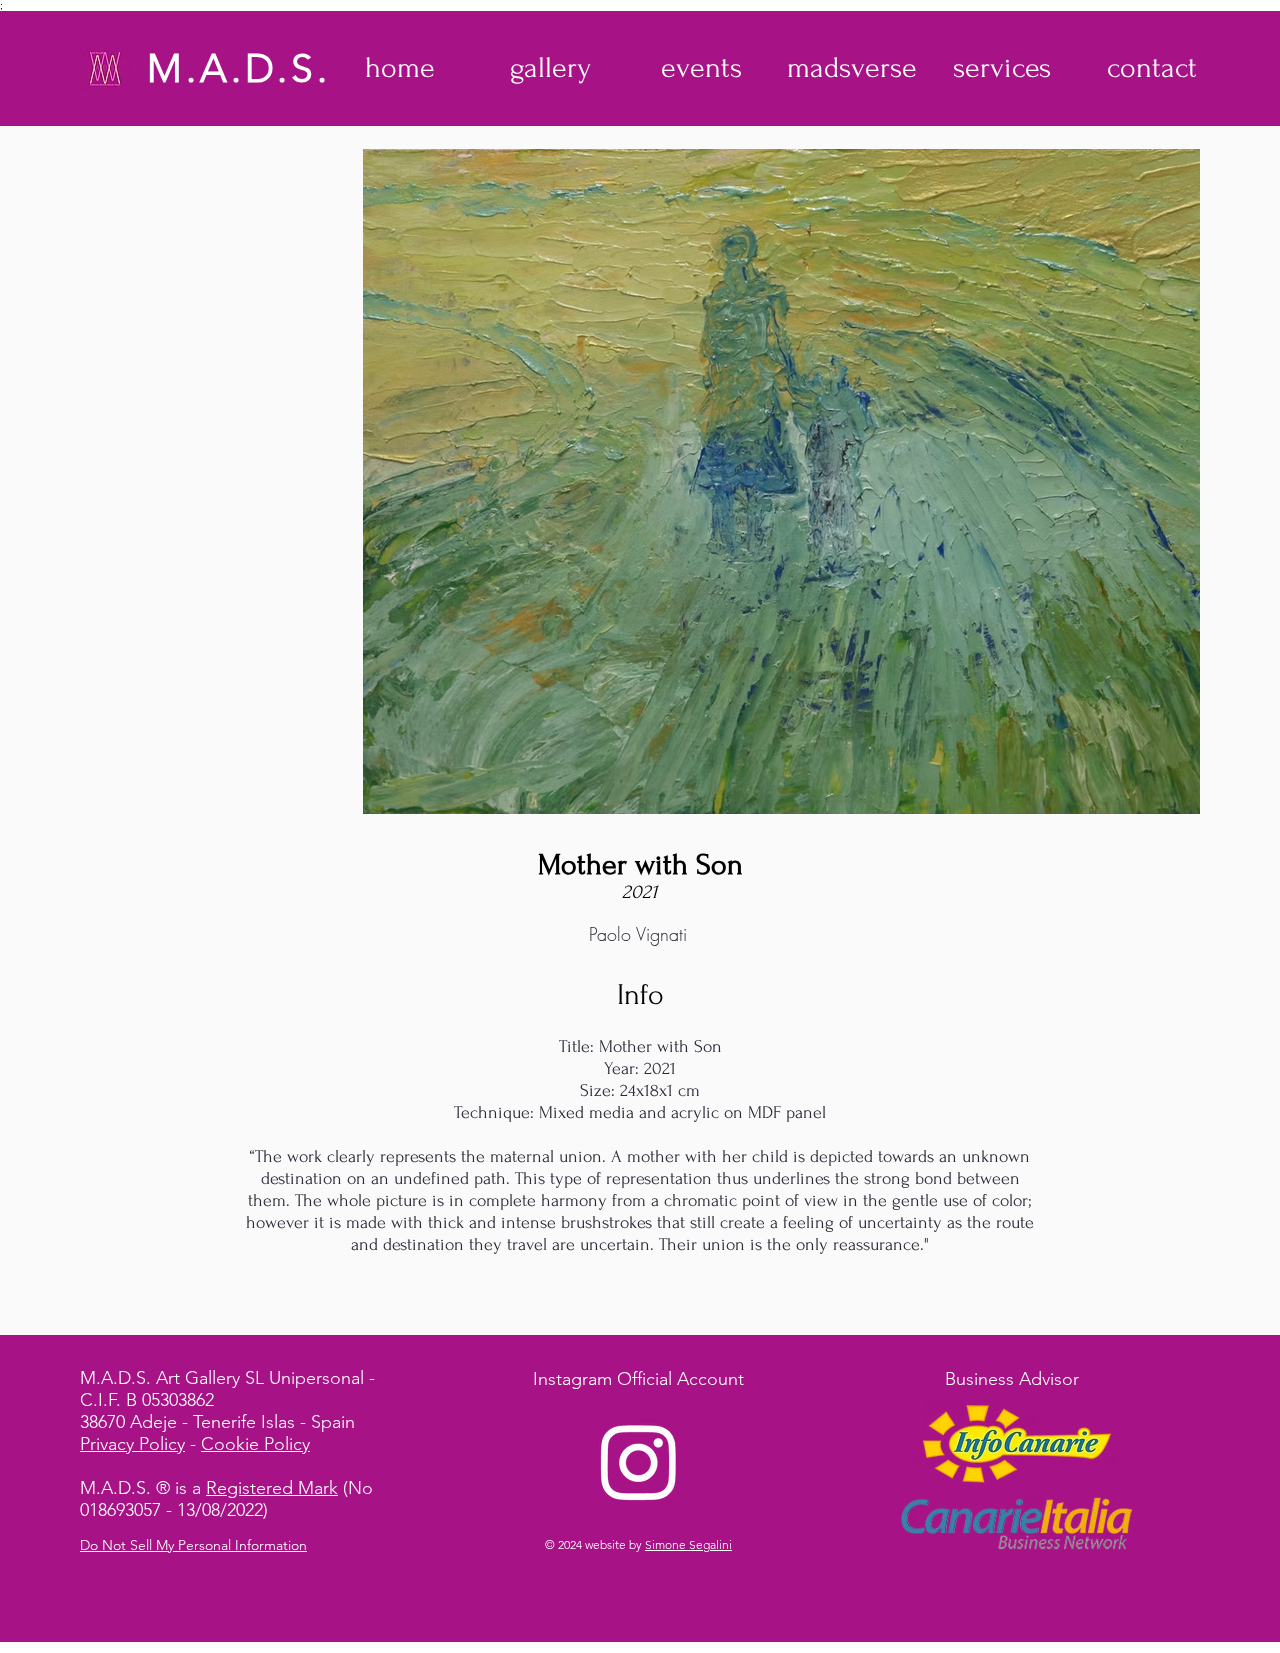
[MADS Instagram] (639, 1461)
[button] (550, 68)
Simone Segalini (688, 1544)
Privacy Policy (132, 1444)
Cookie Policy (255, 1444)
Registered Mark (272, 1488)
